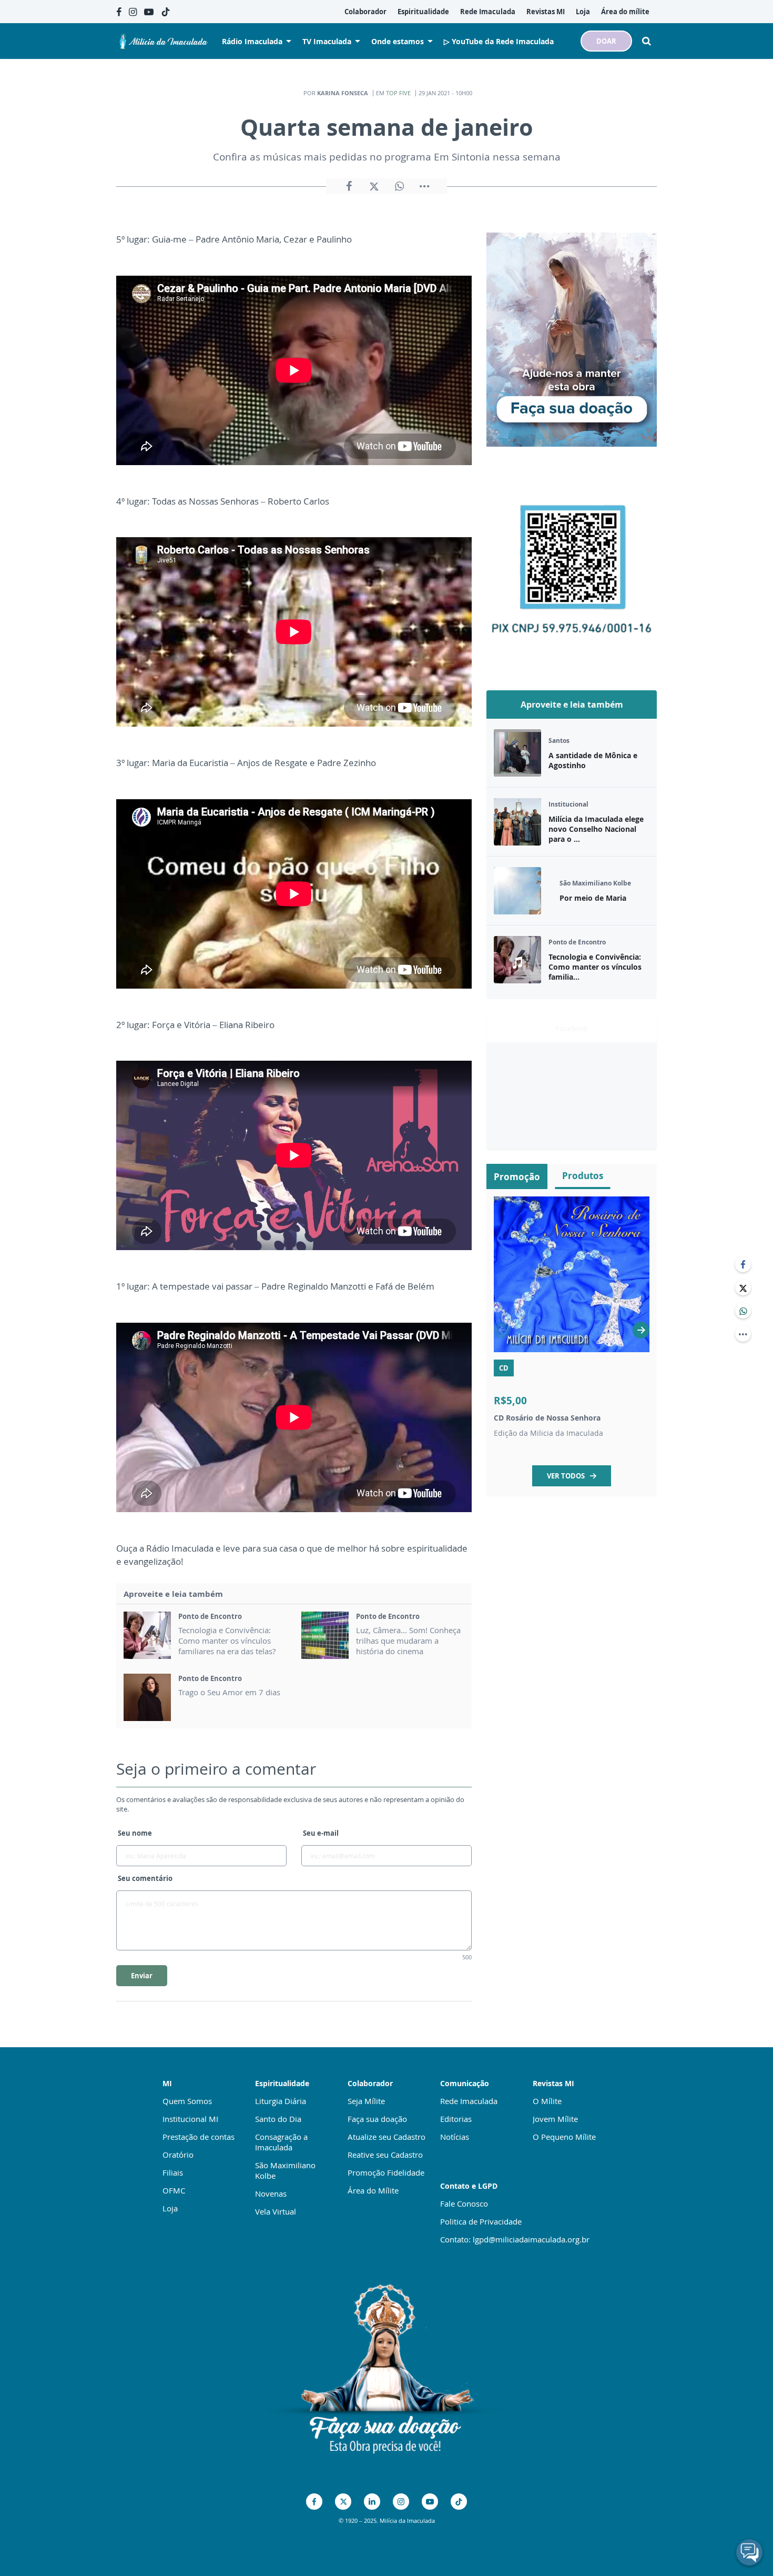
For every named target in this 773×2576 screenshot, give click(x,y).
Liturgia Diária (281, 2101)
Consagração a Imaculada (281, 2142)
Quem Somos (187, 2101)
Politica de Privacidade (481, 2221)
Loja (170, 2208)
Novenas (271, 2193)
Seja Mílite (366, 2101)
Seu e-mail (321, 1833)
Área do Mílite (373, 2190)
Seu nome (135, 1833)
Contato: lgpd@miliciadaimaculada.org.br (515, 2239)
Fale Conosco (464, 2203)
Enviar (142, 1976)
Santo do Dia (278, 2119)
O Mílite (547, 2101)
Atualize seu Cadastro (387, 2137)
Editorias (456, 2119)
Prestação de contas (199, 2137)
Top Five (398, 93)
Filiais (173, 2172)
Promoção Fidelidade (386, 2172)
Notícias (455, 2137)
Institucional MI (190, 2119)
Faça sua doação (377, 2119)
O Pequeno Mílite (564, 2137)
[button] (641, 1330)
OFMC (174, 2190)
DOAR (606, 41)
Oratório (178, 2155)
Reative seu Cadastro (385, 2155)
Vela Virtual (276, 2211)
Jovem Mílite (555, 2119)
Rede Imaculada (469, 2101)
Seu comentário (145, 1878)
